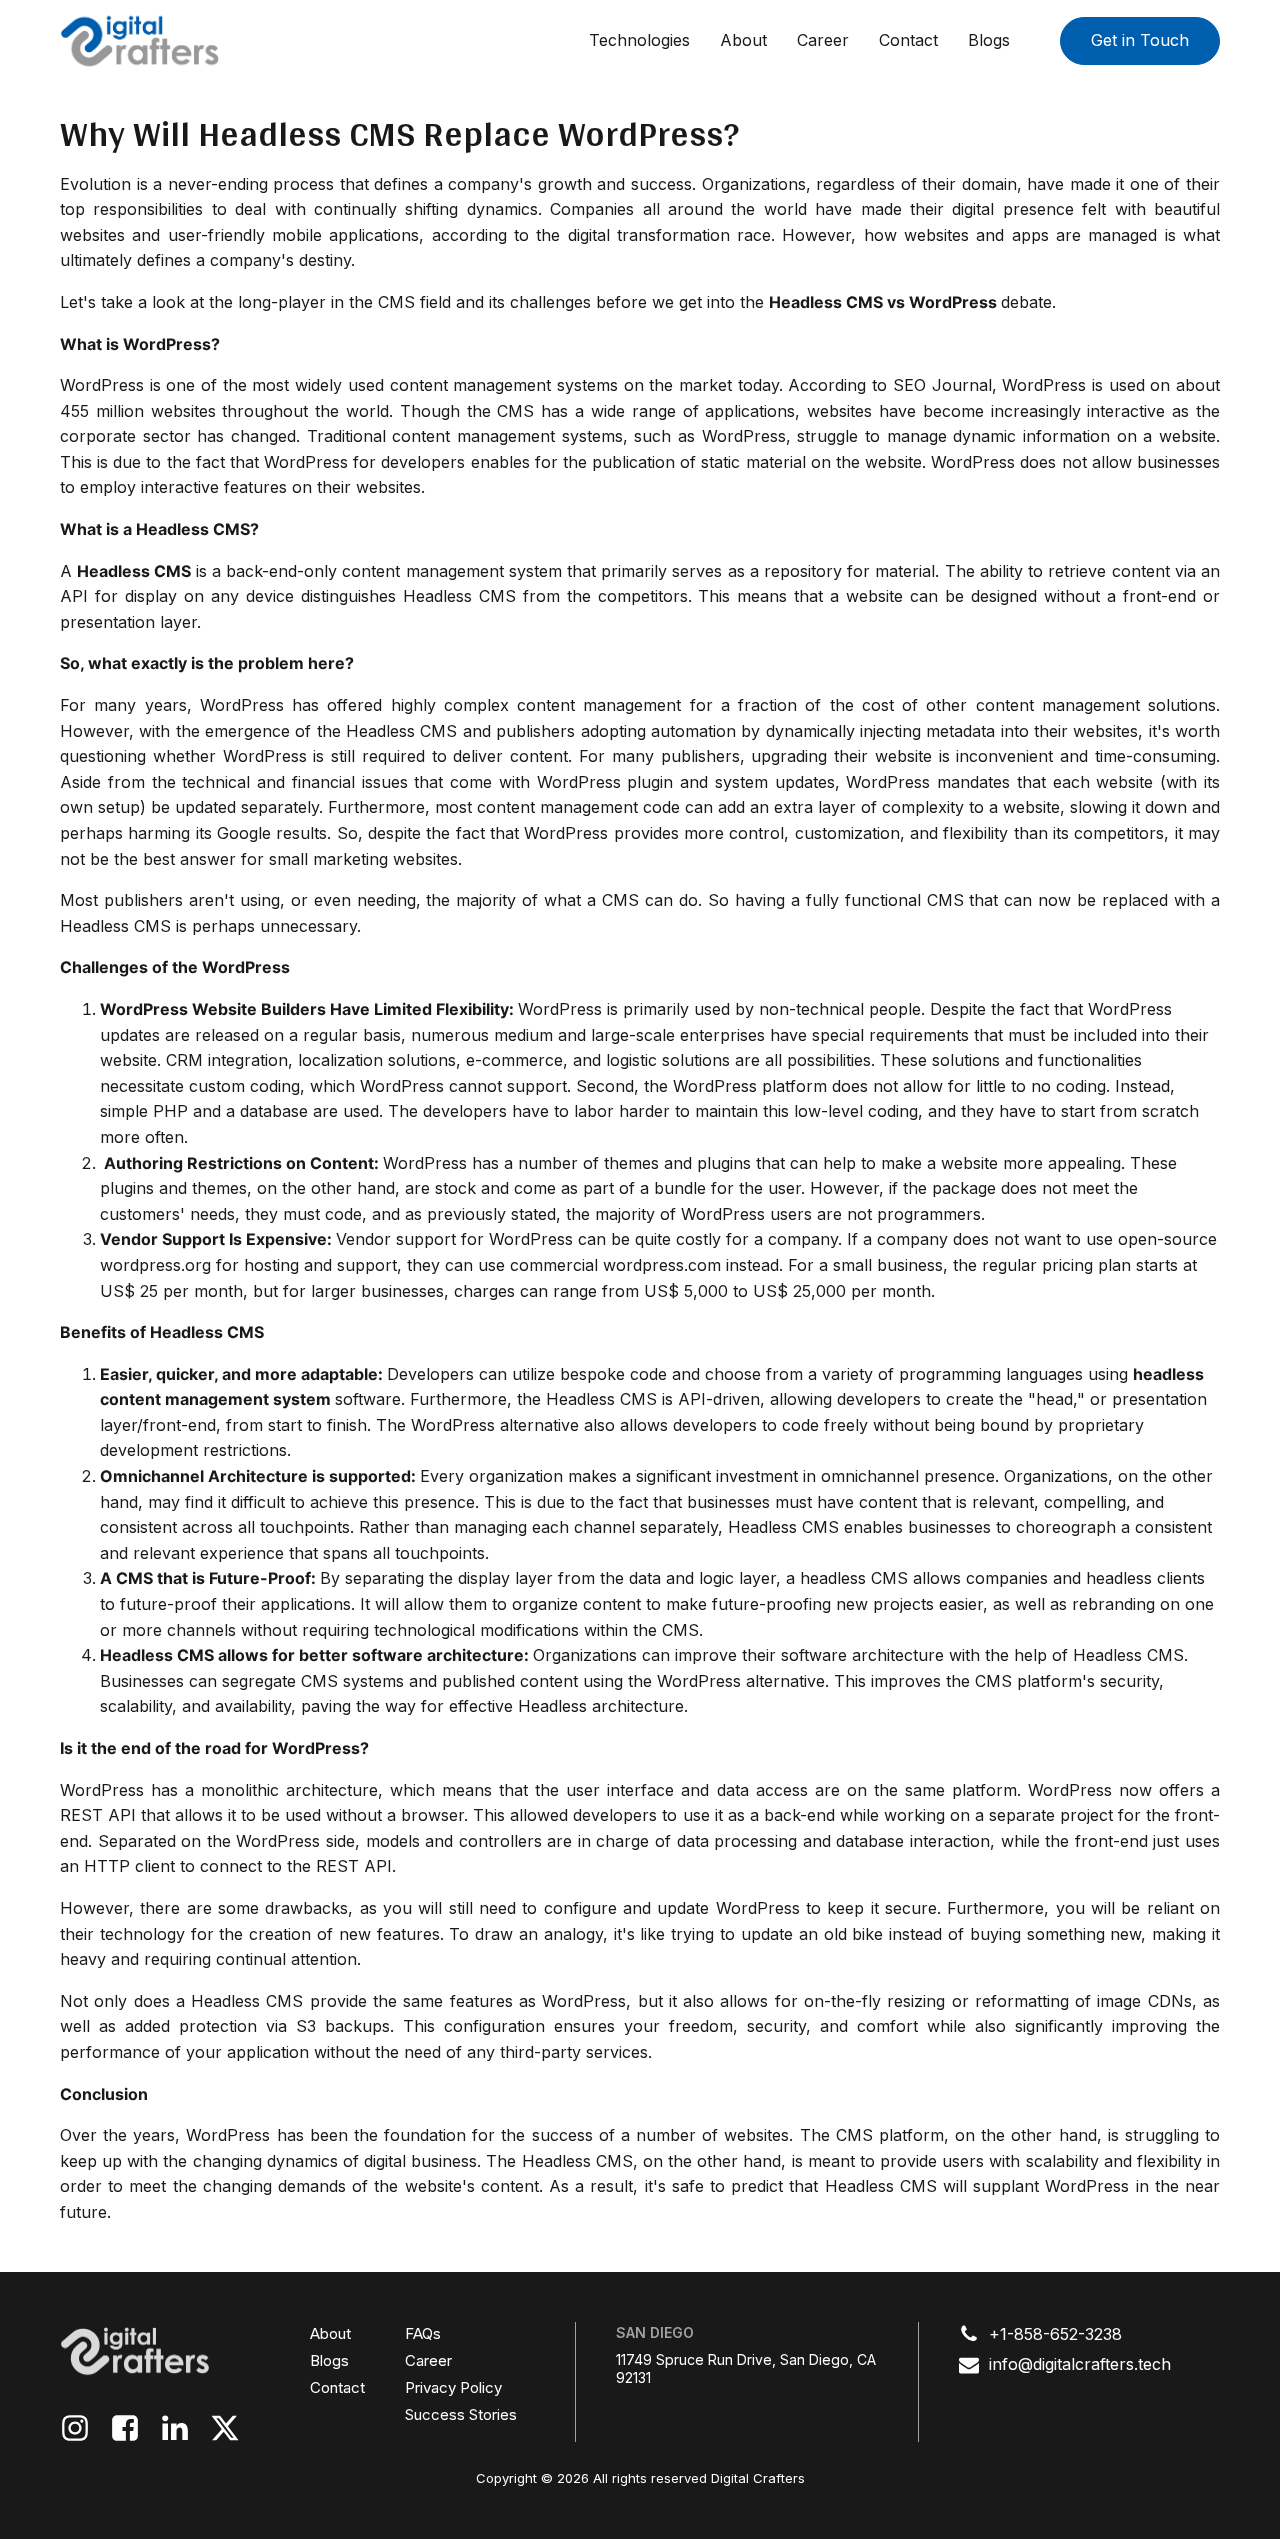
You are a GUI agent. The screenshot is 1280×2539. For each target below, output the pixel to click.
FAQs (423, 2333)
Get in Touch (1140, 40)
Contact (908, 40)
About (743, 40)
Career (823, 40)
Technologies (639, 40)
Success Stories (461, 2414)
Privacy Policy (453, 2387)
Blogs (989, 40)
